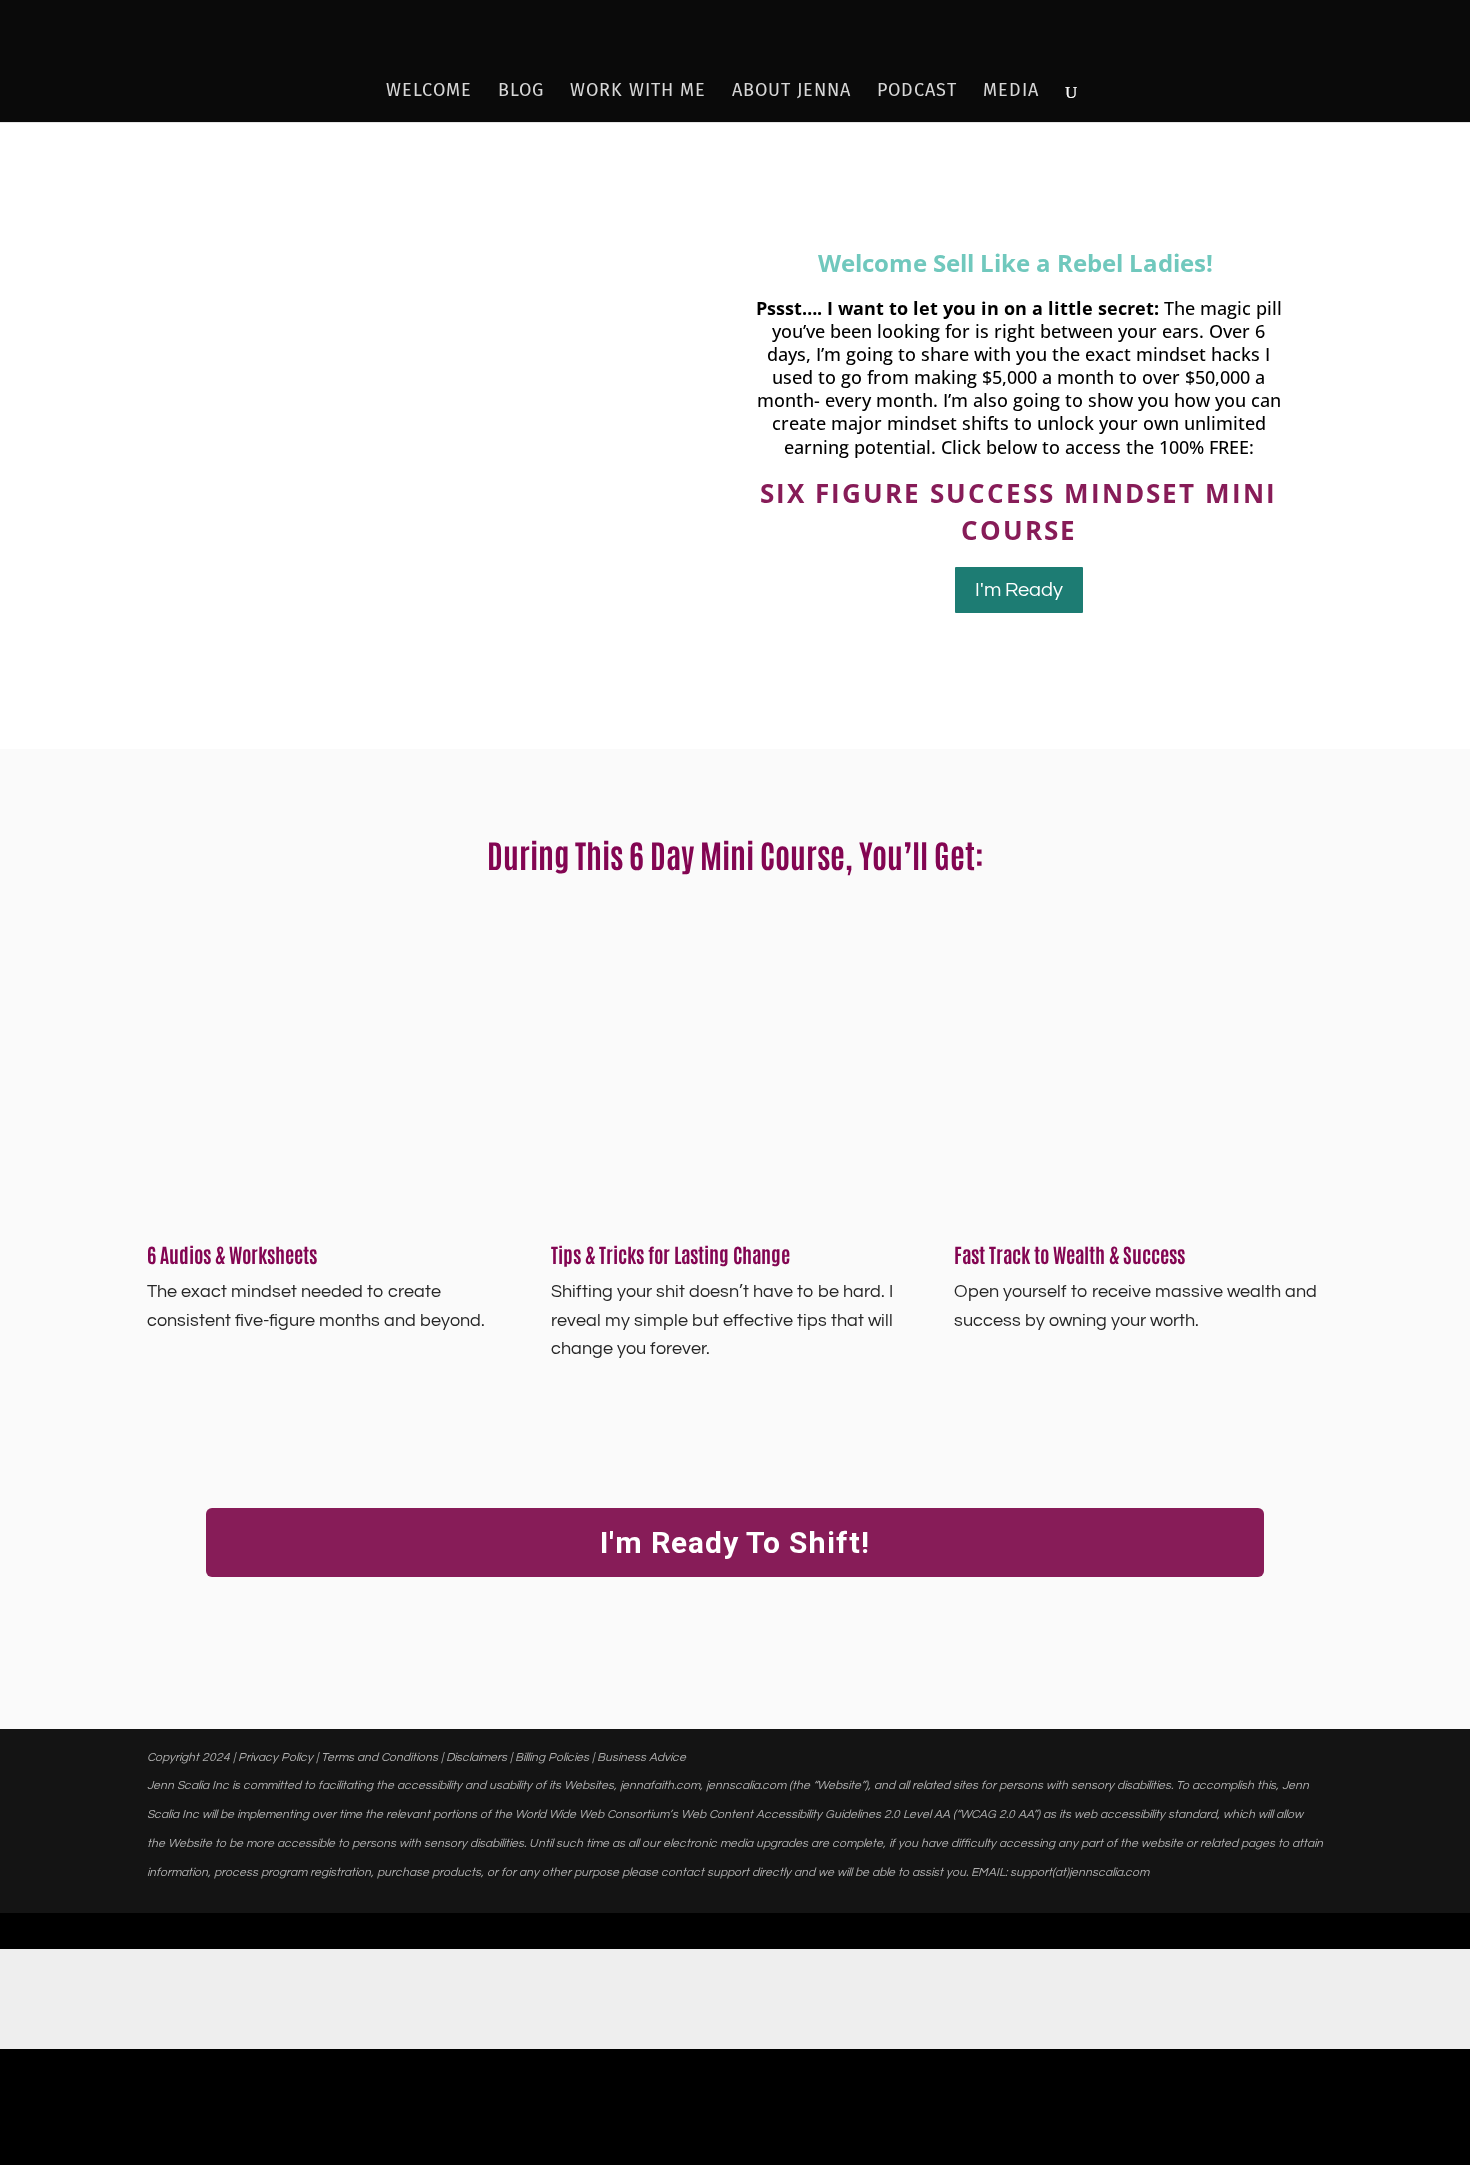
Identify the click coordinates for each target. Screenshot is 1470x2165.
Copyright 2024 (188, 1757)
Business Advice (641, 1757)
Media (1011, 92)
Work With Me (638, 92)
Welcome (429, 92)
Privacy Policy (275, 1757)
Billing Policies (552, 1757)
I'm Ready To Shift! (735, 1542)
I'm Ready (1019, 590)
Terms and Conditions (379, 1757)
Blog (521, 92)
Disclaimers (476, 1757)
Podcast (917, 92)
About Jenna (791, 92)
